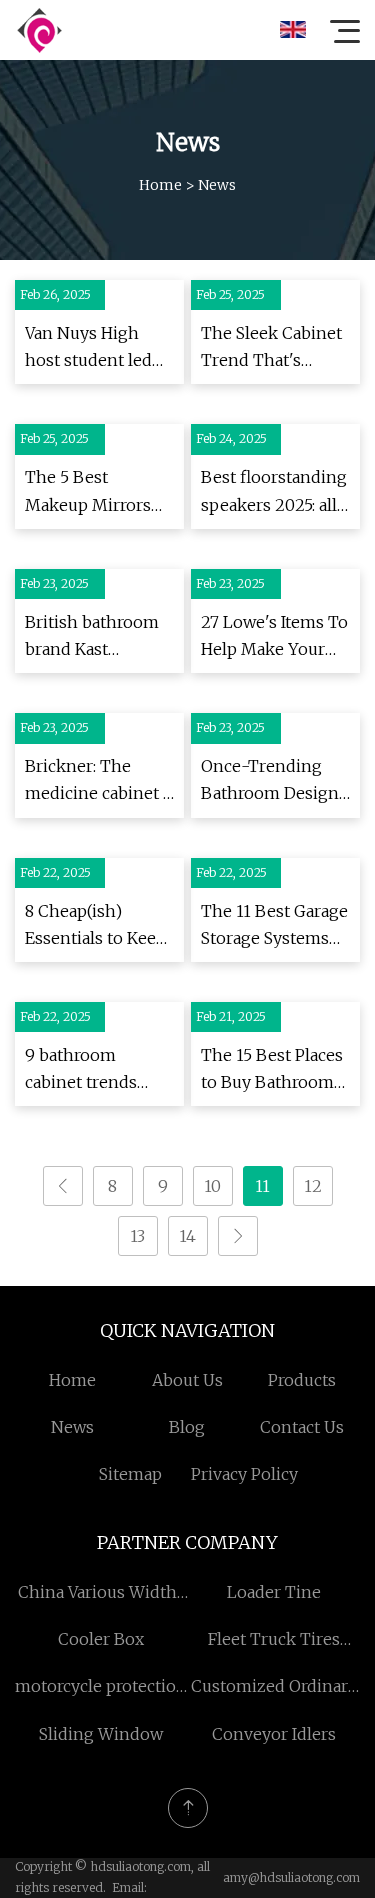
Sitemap (130, 1474)
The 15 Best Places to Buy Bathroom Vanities (272, 1070)
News (72, 1427)
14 (187, 1236)
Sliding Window (101, 1734)
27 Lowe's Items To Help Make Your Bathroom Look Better (274, 637)
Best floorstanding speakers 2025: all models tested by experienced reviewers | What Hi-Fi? (274, 492)
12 (313, 1186)
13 (137, 1236)
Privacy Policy (244, 1474)
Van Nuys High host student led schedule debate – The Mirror (96, 348)
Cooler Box (101, 1639)
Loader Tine (274, 1592)
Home (160, 185)
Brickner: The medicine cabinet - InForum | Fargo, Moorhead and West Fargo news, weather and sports (99, 781)
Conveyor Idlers (274, 1734)
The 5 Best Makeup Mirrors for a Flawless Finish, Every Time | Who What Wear (97, 492)
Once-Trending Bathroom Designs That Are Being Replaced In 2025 (274, 781)
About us (187, 1380)
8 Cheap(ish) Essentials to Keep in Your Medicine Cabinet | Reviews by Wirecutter (95, 926)
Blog (187, 1427)
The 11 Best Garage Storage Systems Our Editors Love (274, 926)
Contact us (302, 1427)
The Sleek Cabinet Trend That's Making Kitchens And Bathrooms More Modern (271, 348)
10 (212, 1186)
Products (302, 1380)
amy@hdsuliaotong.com (291, 1877)
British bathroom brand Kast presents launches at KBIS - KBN (96, 637)
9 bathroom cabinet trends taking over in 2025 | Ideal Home (95, 1070)
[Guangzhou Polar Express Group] (39, 30)
